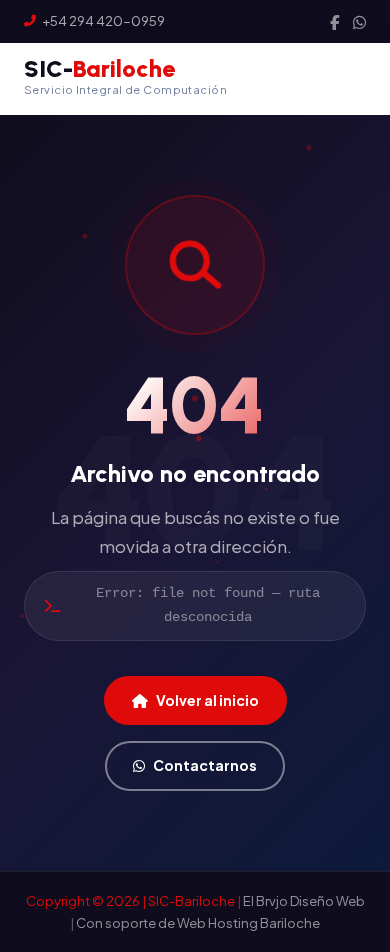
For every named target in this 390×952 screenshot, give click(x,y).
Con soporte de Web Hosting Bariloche (198, 923)
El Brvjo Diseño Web (304, 901)
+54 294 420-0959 (103, 21)
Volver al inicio (207, 700)
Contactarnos (205, 765)
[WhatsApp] (359, 22)
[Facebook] (334, 22)
